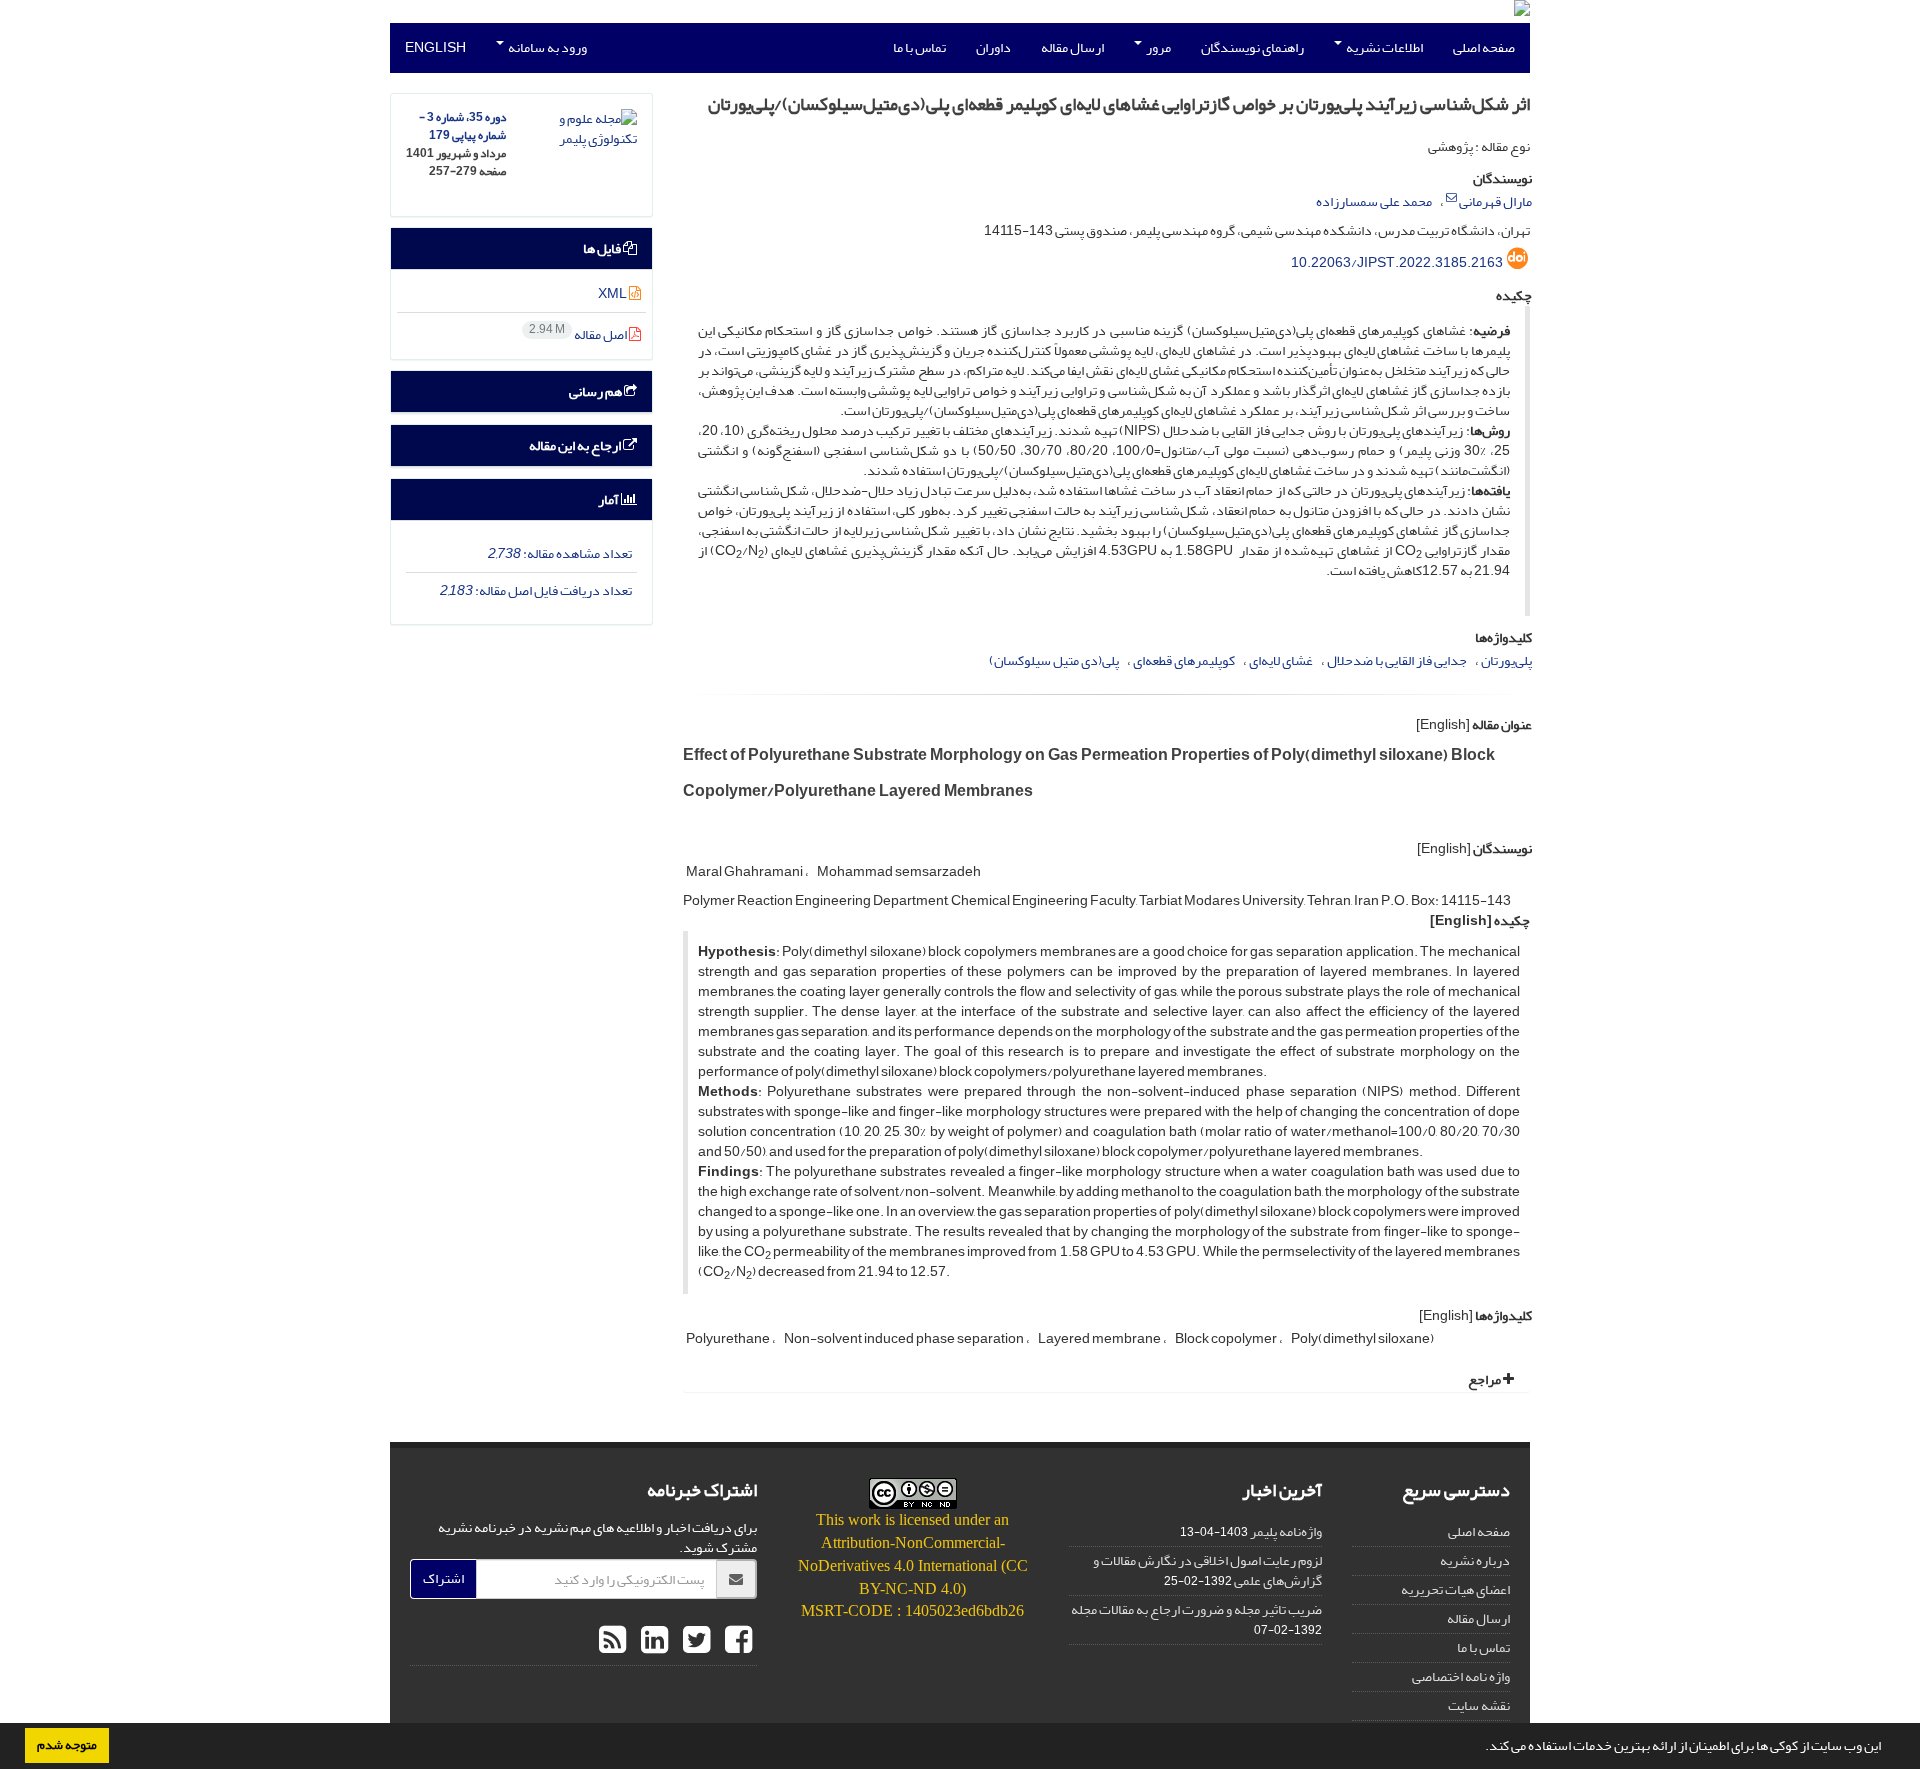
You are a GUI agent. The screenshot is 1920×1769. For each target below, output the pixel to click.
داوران (993, 47)
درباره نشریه (1475, 1560)
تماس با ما (919, 47)
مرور (1157, 47)
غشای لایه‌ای (1281, 660)
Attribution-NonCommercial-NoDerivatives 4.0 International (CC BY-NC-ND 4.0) (913, 1565)
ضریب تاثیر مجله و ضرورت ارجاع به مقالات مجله (1196, 1609)
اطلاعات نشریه (1383, 47)
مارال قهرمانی (1495, 201)
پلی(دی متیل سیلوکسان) (1054, 660)
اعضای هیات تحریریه (1455, 1589)
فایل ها (603, 248)
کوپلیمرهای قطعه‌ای (1184, 660)
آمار (609, 499)
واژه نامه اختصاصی (1461, 1676)
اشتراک (443, 1578)
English (435, 47)
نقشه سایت (1479, 1705)
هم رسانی (596, 391)
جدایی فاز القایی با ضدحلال (1397, 660)
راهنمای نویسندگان (1252, 47)
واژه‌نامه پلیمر (1286, 1531)
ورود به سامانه (546, 47)
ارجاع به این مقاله (576, 445)
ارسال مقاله (1072, 47)
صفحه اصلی (1484, 47)
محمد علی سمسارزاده (1374, 201)
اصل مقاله (579, 334)
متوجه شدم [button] (67, 1745)
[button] (1480, 1748)
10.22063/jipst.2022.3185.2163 (1397, 262)
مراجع (1485, 1379)
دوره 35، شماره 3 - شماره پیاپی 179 (462, 126)
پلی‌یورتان (1506, 660)
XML (613, 293)
